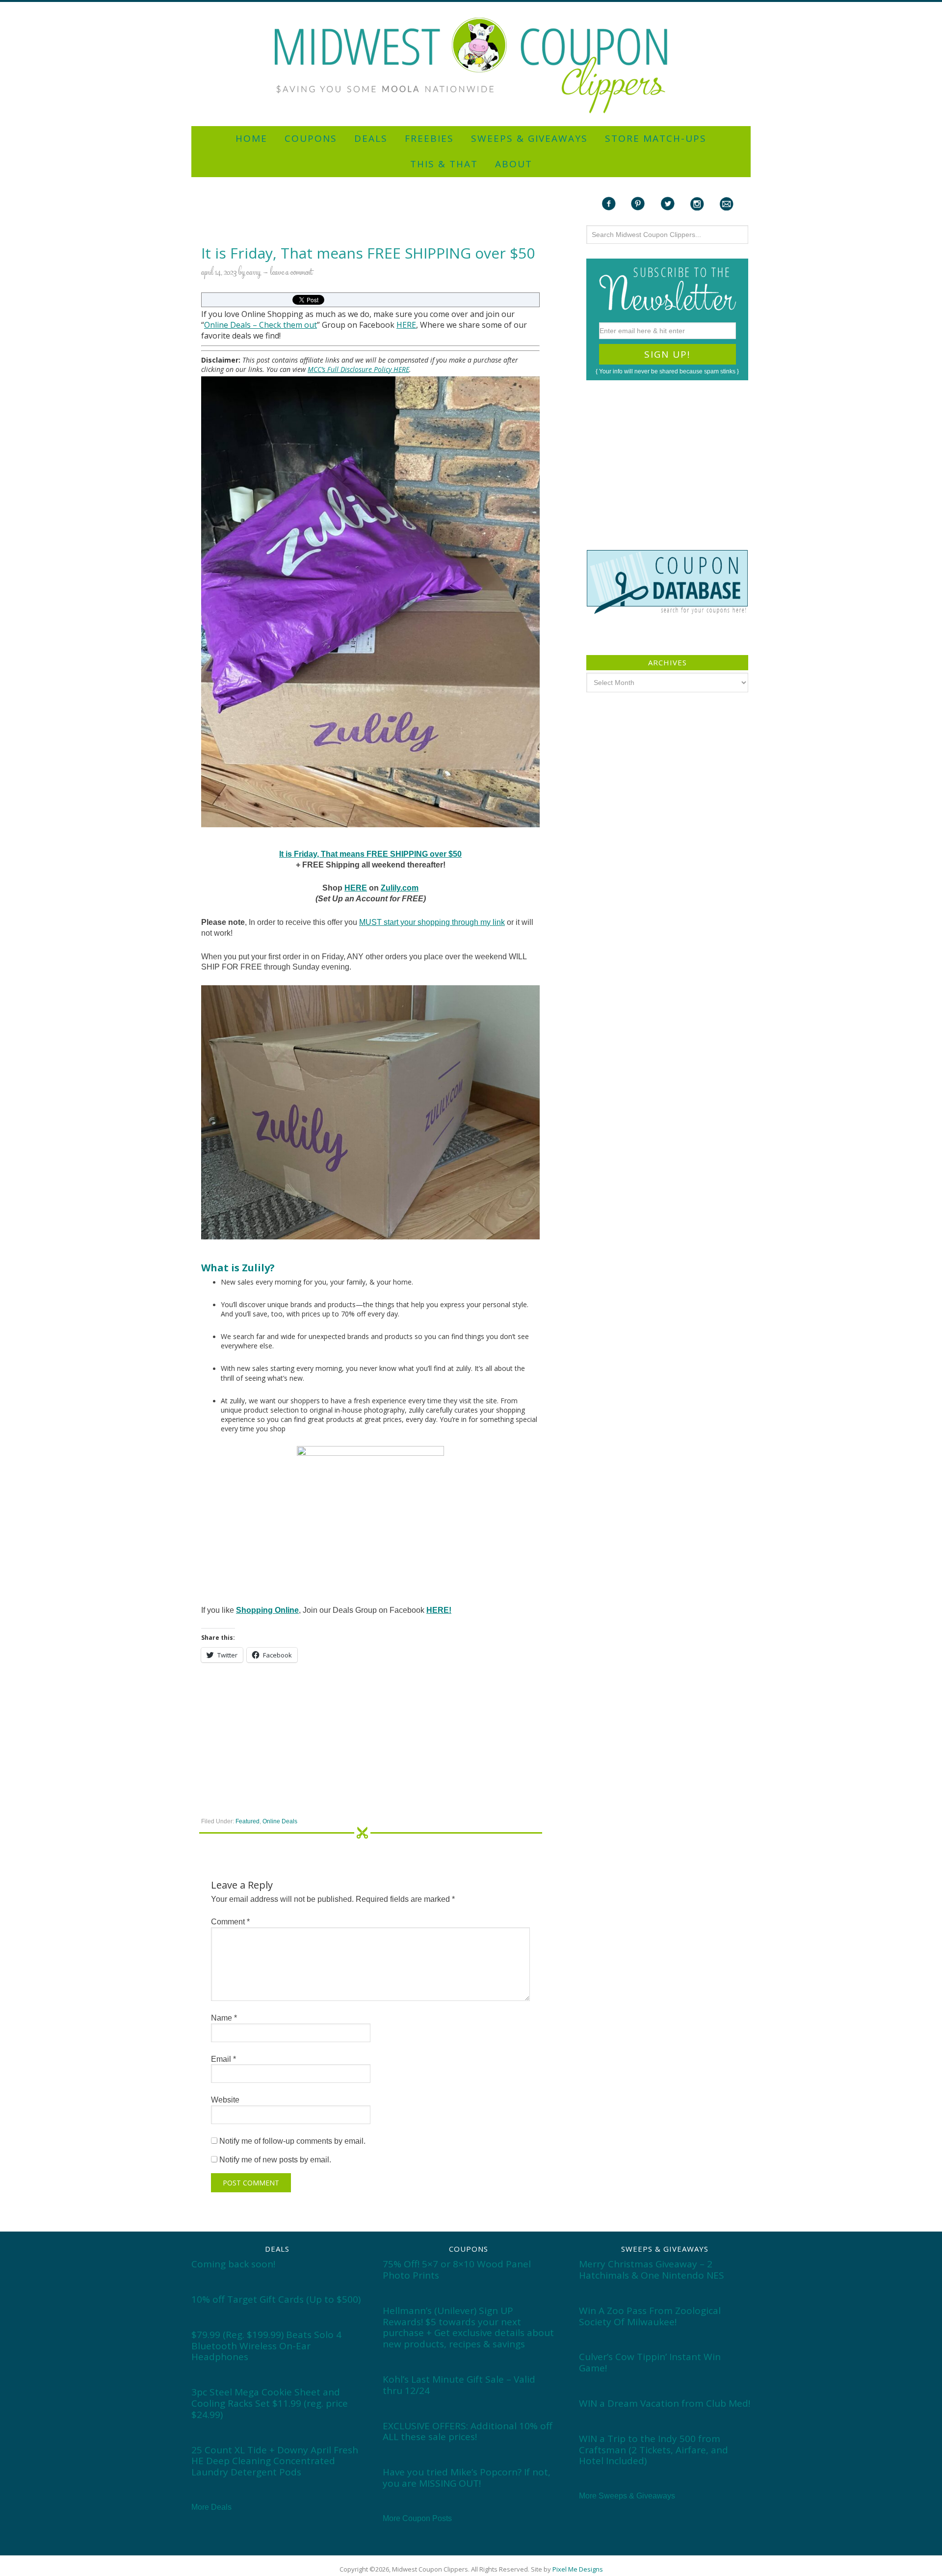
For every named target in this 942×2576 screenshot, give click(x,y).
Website (225, 2100)
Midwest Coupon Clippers (471, 66)
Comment (230, 1922)
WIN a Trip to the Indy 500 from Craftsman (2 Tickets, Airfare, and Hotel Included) (654, 2450)
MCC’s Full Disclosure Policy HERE (358, 369)
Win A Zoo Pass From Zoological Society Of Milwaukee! (650, 2316)
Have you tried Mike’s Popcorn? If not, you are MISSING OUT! (467, 2478)
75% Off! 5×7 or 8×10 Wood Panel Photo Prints (457, 2270)
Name (224, 2018)
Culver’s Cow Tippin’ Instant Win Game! (650, 2362)
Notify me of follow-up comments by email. (292, 2141)
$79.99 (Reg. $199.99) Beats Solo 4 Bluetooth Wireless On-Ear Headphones (266, 2346)
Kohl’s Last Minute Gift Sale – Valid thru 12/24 (459, 2385)
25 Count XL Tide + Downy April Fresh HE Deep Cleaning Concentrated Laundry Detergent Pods (275, 2461)
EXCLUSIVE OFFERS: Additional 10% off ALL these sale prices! (468, 2431)
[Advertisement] (471, 6)
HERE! (439, 1610)
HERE (406, 325)
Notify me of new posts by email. (275, 2160)
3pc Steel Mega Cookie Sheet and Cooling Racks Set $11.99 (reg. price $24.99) (270, 2403)
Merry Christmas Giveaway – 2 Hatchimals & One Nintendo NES (652, 2270)
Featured (248, 1821)
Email (223, 2059)
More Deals (211, 2507)
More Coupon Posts (417, 2518)
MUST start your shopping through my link (432, 922)
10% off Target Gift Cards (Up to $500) (276, 2299)
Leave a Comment (291, 273)
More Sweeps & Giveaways (627, 2496)
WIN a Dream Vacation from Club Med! (665, 2403)
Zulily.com (400, 888)
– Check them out (284, 325)
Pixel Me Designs (578, 2569)
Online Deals (227, 325)
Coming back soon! (233, 2264)
